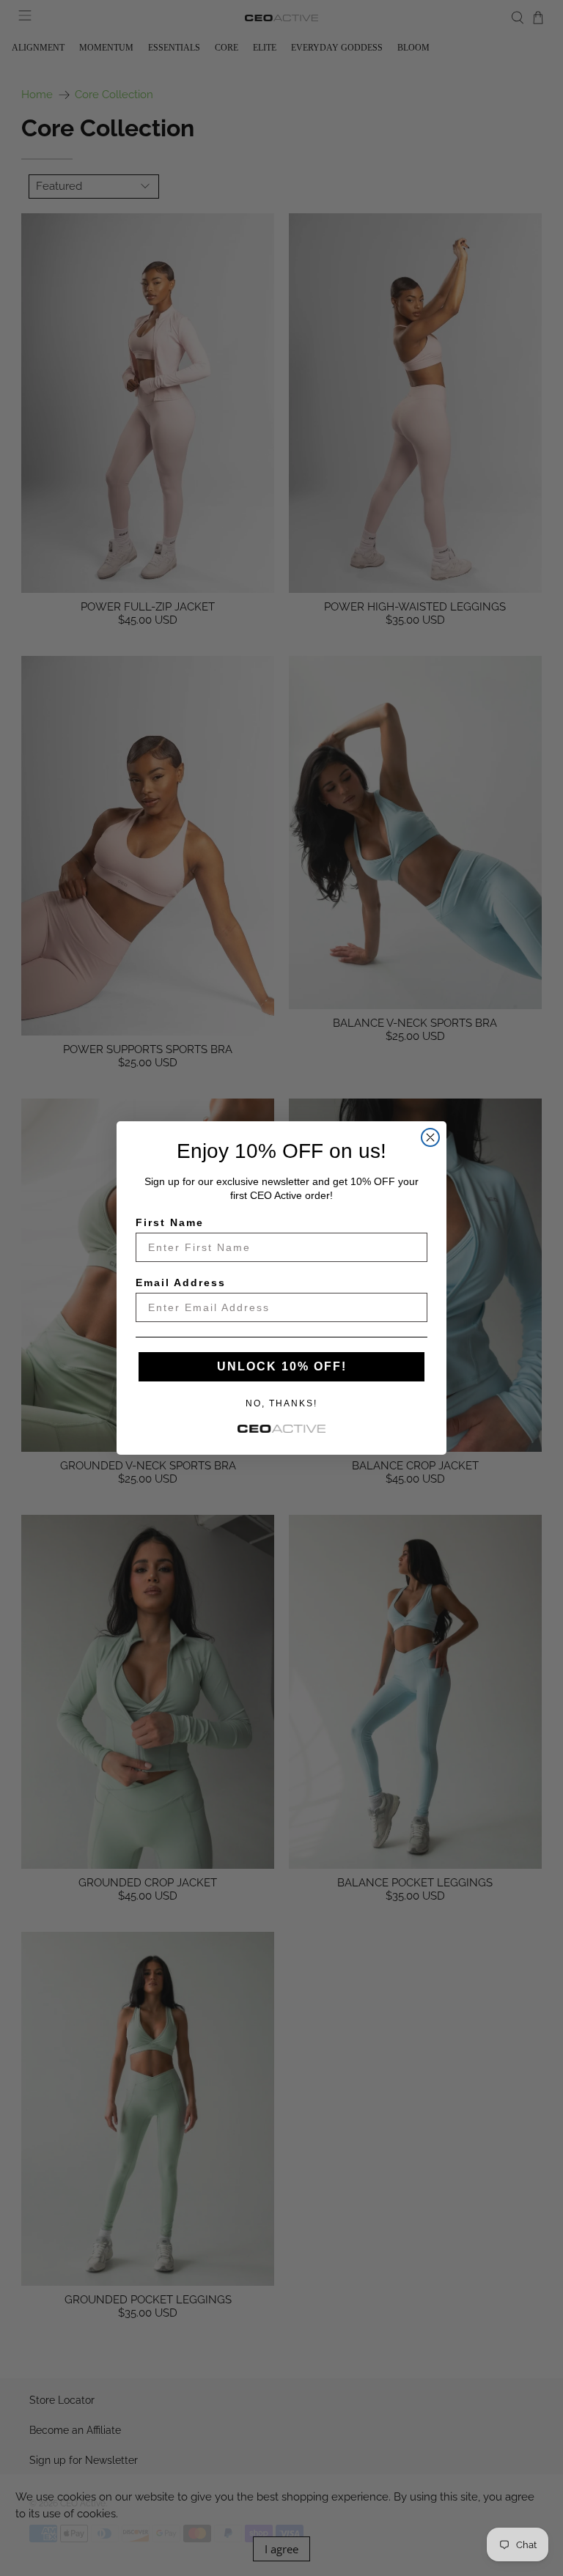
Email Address (181, 1283)
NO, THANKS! (281, 1403)
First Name (170, 1222)
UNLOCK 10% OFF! (282, 1366)
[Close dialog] (430, 1137)
